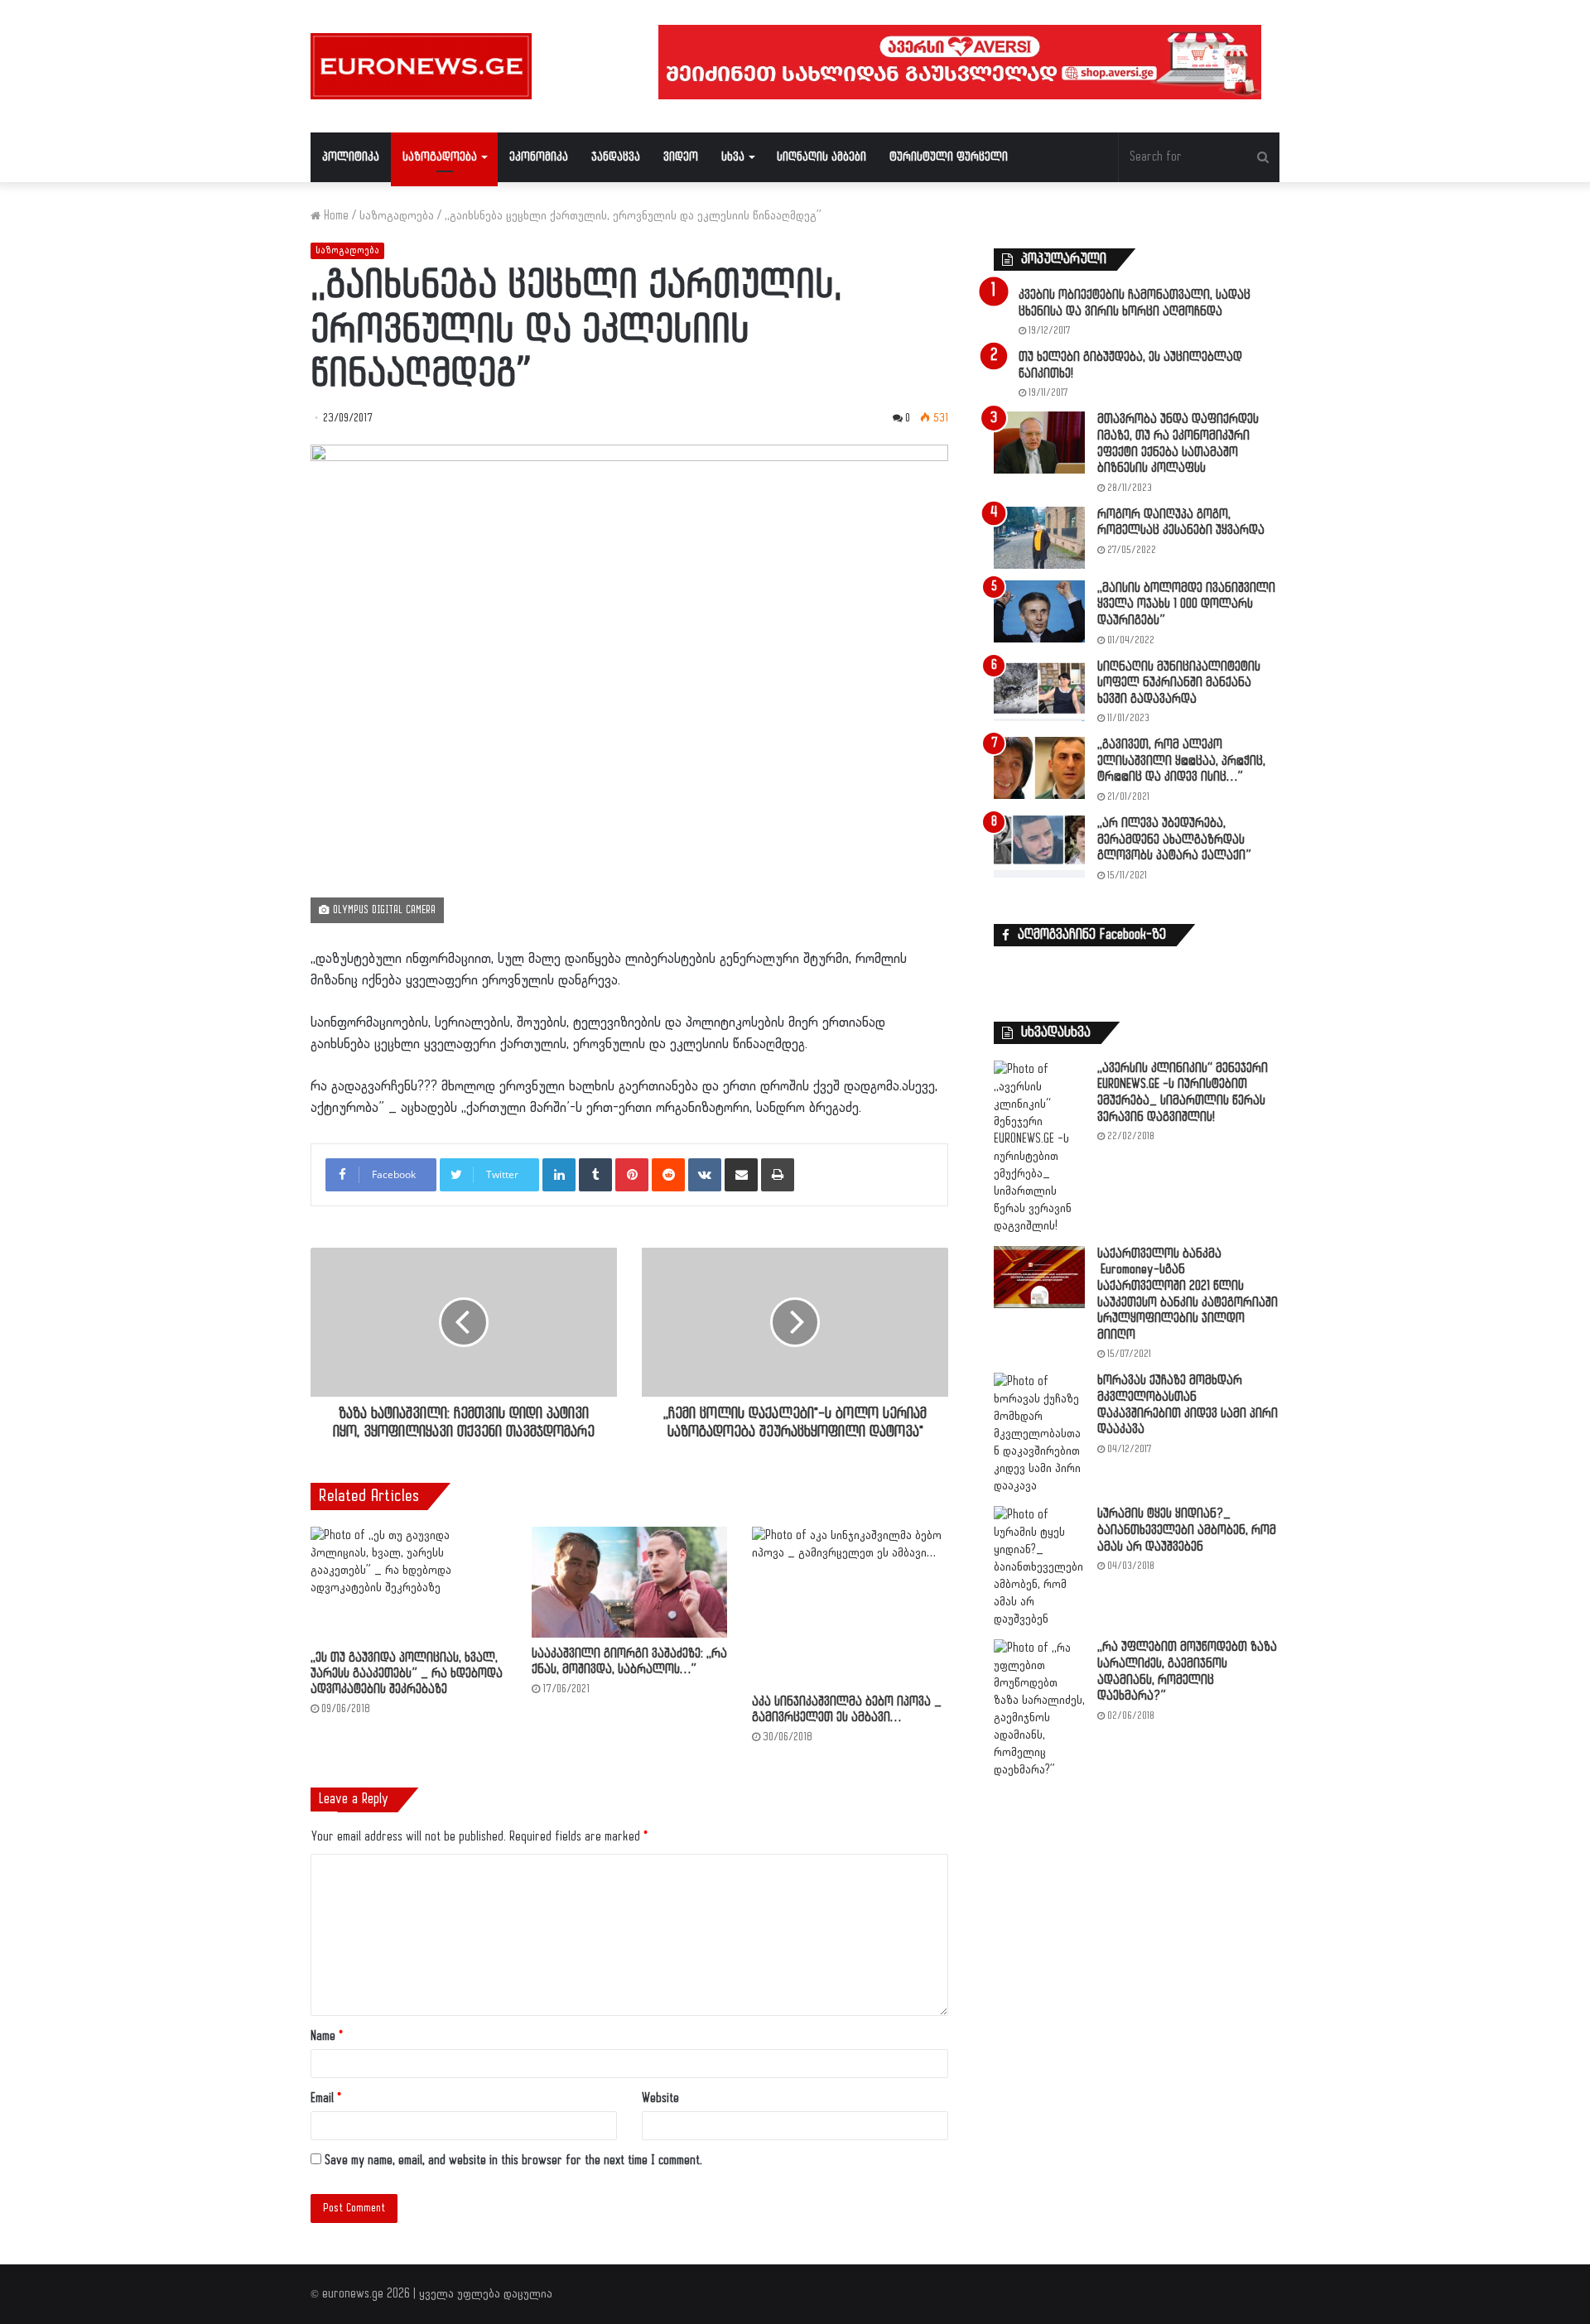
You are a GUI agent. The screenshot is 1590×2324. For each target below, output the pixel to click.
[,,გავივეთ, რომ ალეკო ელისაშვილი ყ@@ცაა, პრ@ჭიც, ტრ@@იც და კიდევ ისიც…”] (1039, 768)
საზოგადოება (440, 157)
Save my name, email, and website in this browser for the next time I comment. (513, 2160)
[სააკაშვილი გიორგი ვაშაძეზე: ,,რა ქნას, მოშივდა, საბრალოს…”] (630, 1582)
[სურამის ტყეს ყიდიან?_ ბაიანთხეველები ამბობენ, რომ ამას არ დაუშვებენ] (1039, 1567)
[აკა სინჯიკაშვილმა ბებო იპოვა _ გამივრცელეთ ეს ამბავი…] (850, 1606)
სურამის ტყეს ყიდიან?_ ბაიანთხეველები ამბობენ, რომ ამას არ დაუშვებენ (1187, 1530)
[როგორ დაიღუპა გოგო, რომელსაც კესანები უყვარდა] (1039, 538)
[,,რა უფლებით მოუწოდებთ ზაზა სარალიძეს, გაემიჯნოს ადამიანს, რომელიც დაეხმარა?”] (1039, 1709)
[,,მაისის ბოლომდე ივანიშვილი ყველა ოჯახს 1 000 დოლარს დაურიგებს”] (1039, 611)
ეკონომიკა (539, 157)
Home (335, 216)
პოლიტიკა (351, 157)
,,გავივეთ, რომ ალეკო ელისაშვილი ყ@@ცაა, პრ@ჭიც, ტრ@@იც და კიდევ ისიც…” (1181, 761)
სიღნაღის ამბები (821, 157)
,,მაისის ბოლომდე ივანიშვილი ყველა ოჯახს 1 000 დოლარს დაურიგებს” (1186, 604)
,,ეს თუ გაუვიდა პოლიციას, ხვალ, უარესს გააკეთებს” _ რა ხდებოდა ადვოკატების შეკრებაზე (407, 1674)
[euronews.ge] (421, 66)
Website (660, 2098)
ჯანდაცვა (616, 157)
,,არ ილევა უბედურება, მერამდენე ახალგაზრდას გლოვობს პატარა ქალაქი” (1174, 840)
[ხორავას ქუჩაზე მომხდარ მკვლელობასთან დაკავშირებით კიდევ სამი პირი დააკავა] (1039, 1434)
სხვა (733, 157)
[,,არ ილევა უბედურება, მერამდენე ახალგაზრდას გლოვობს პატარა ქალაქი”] (1039, 847)
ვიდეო (681, 157)
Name (327, 2036)
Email (326, 2098)
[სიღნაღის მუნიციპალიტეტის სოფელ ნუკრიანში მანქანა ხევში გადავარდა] (1039, 690)
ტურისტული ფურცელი (949, 157)
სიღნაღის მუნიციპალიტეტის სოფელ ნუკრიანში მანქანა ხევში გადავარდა (1179, 683)
